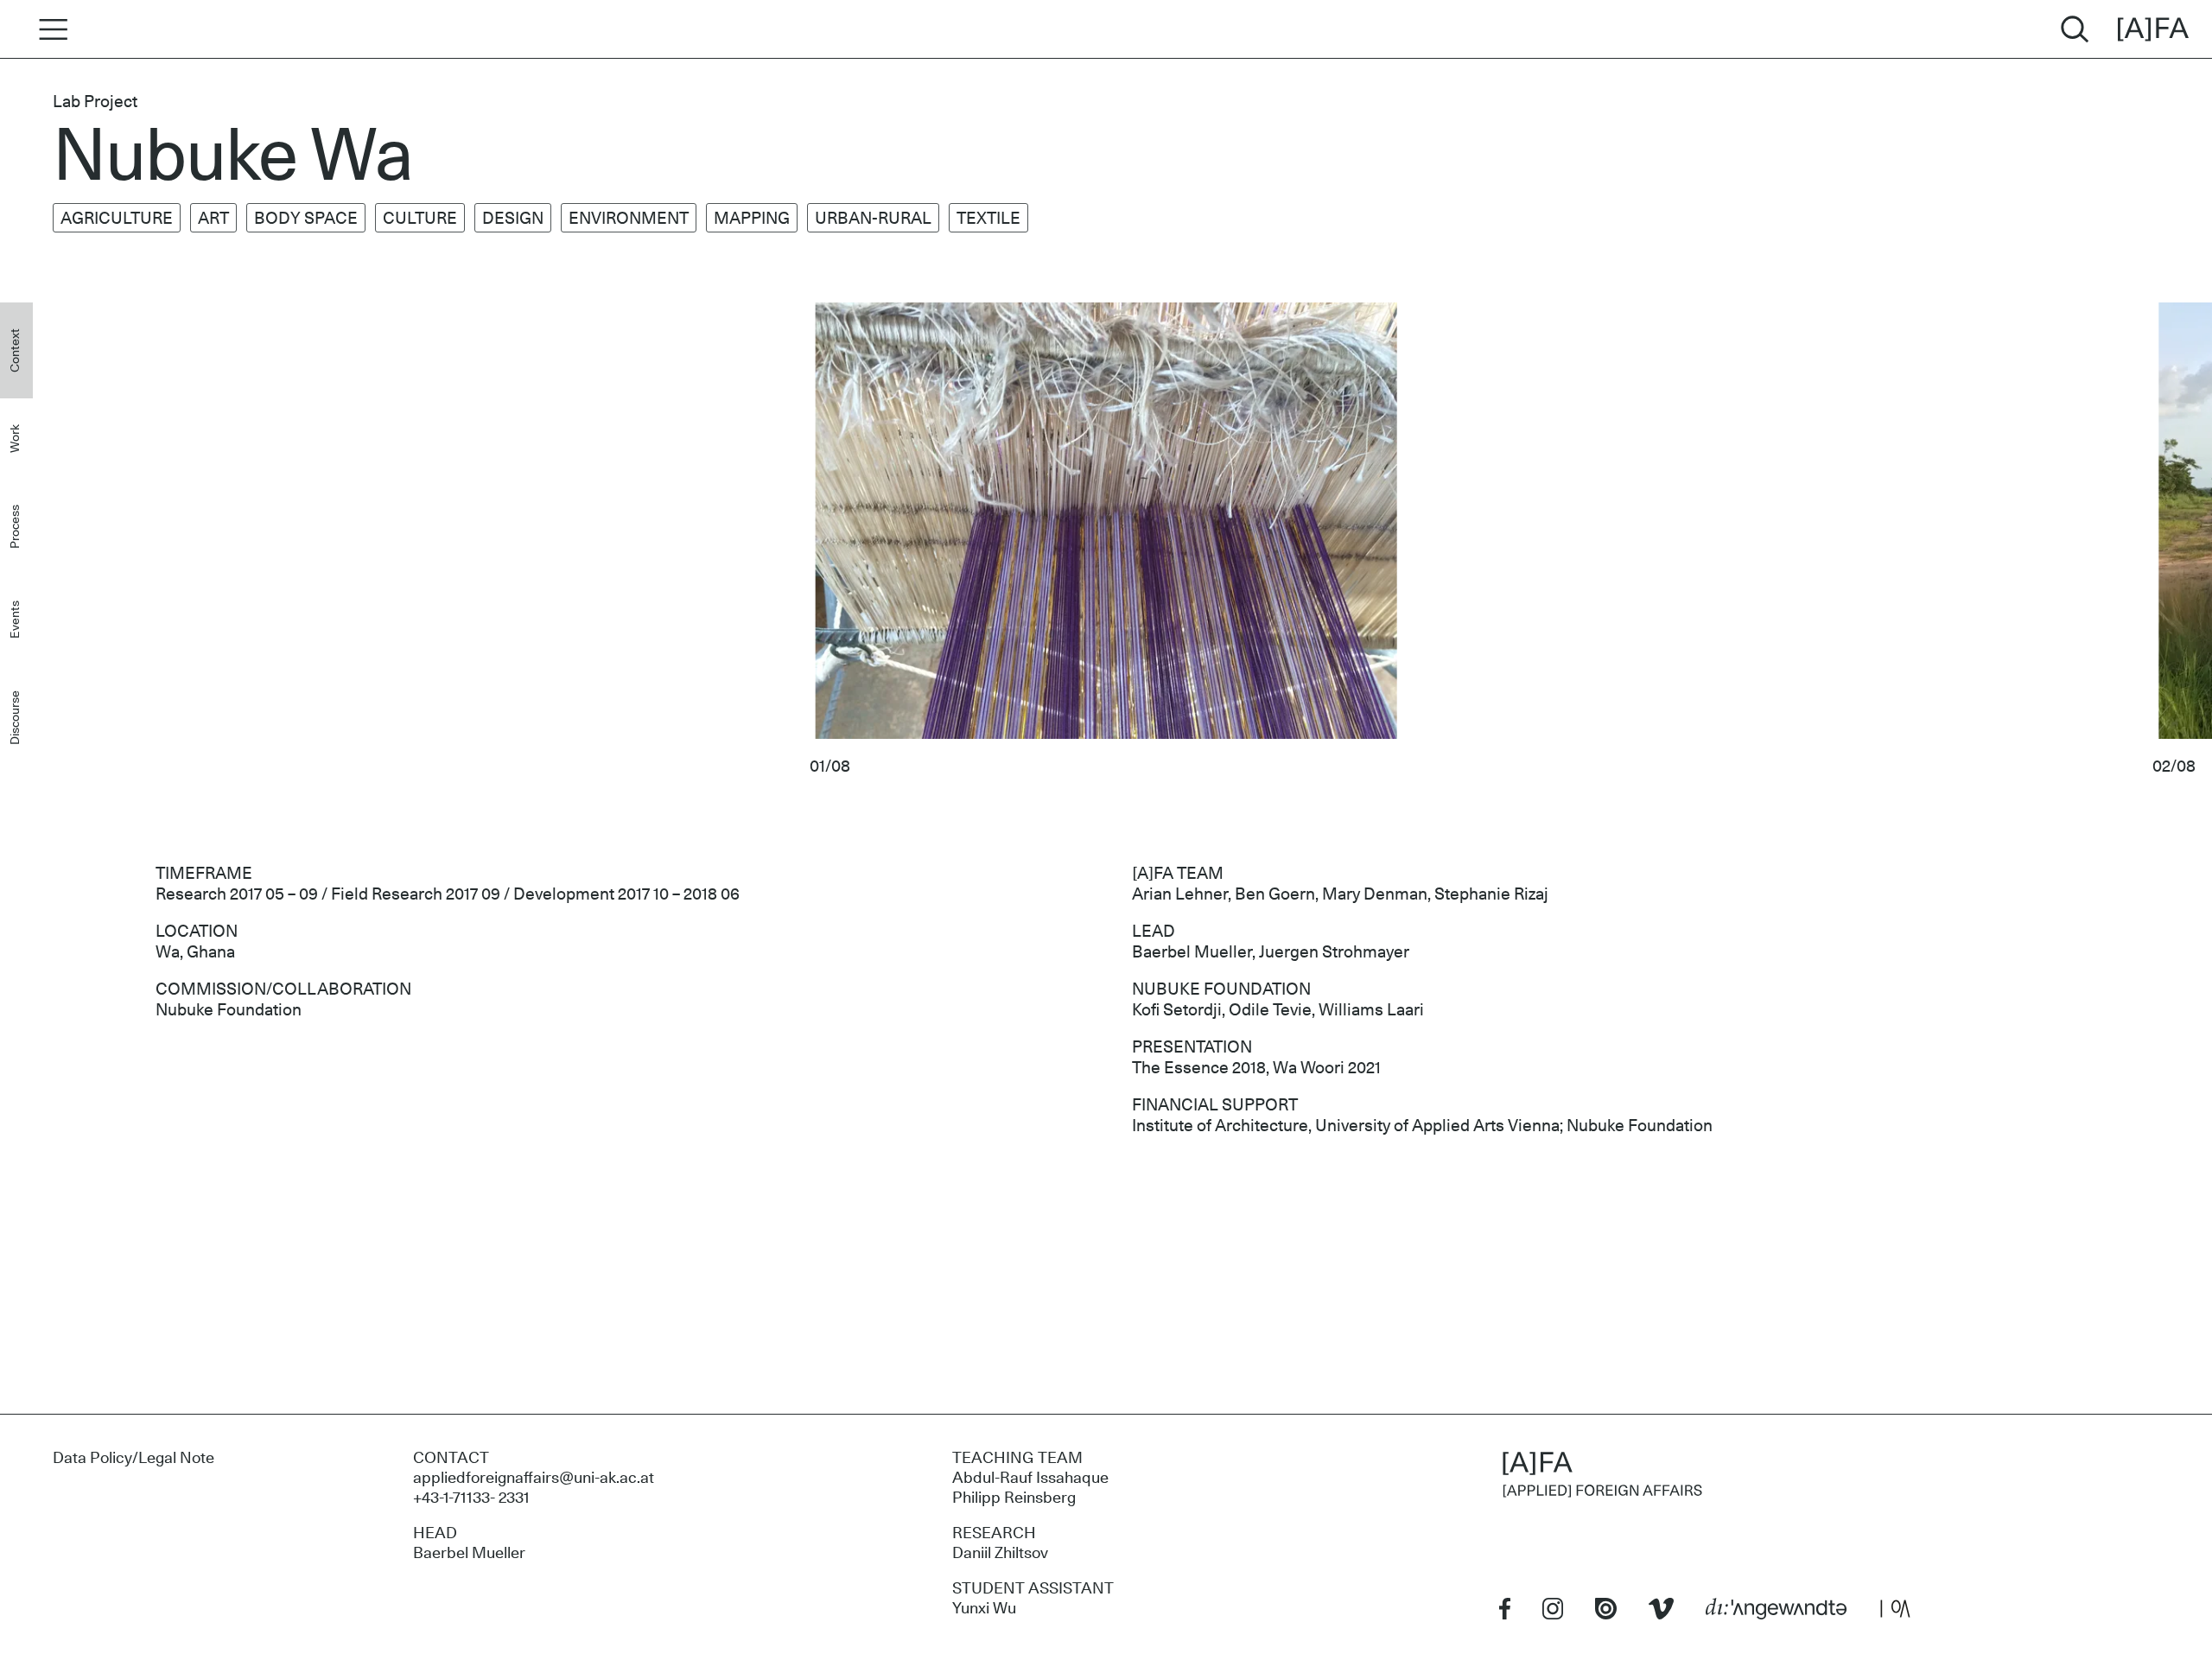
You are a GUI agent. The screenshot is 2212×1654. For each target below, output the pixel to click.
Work (16, 439)
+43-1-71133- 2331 (471, 1498)
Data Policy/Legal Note (133, 1459)
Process (16, 527)
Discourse (16, 718)
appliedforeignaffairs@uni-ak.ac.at (534, 1479)
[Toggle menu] (48, 29)
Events (16, 620)
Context (16, 350)
